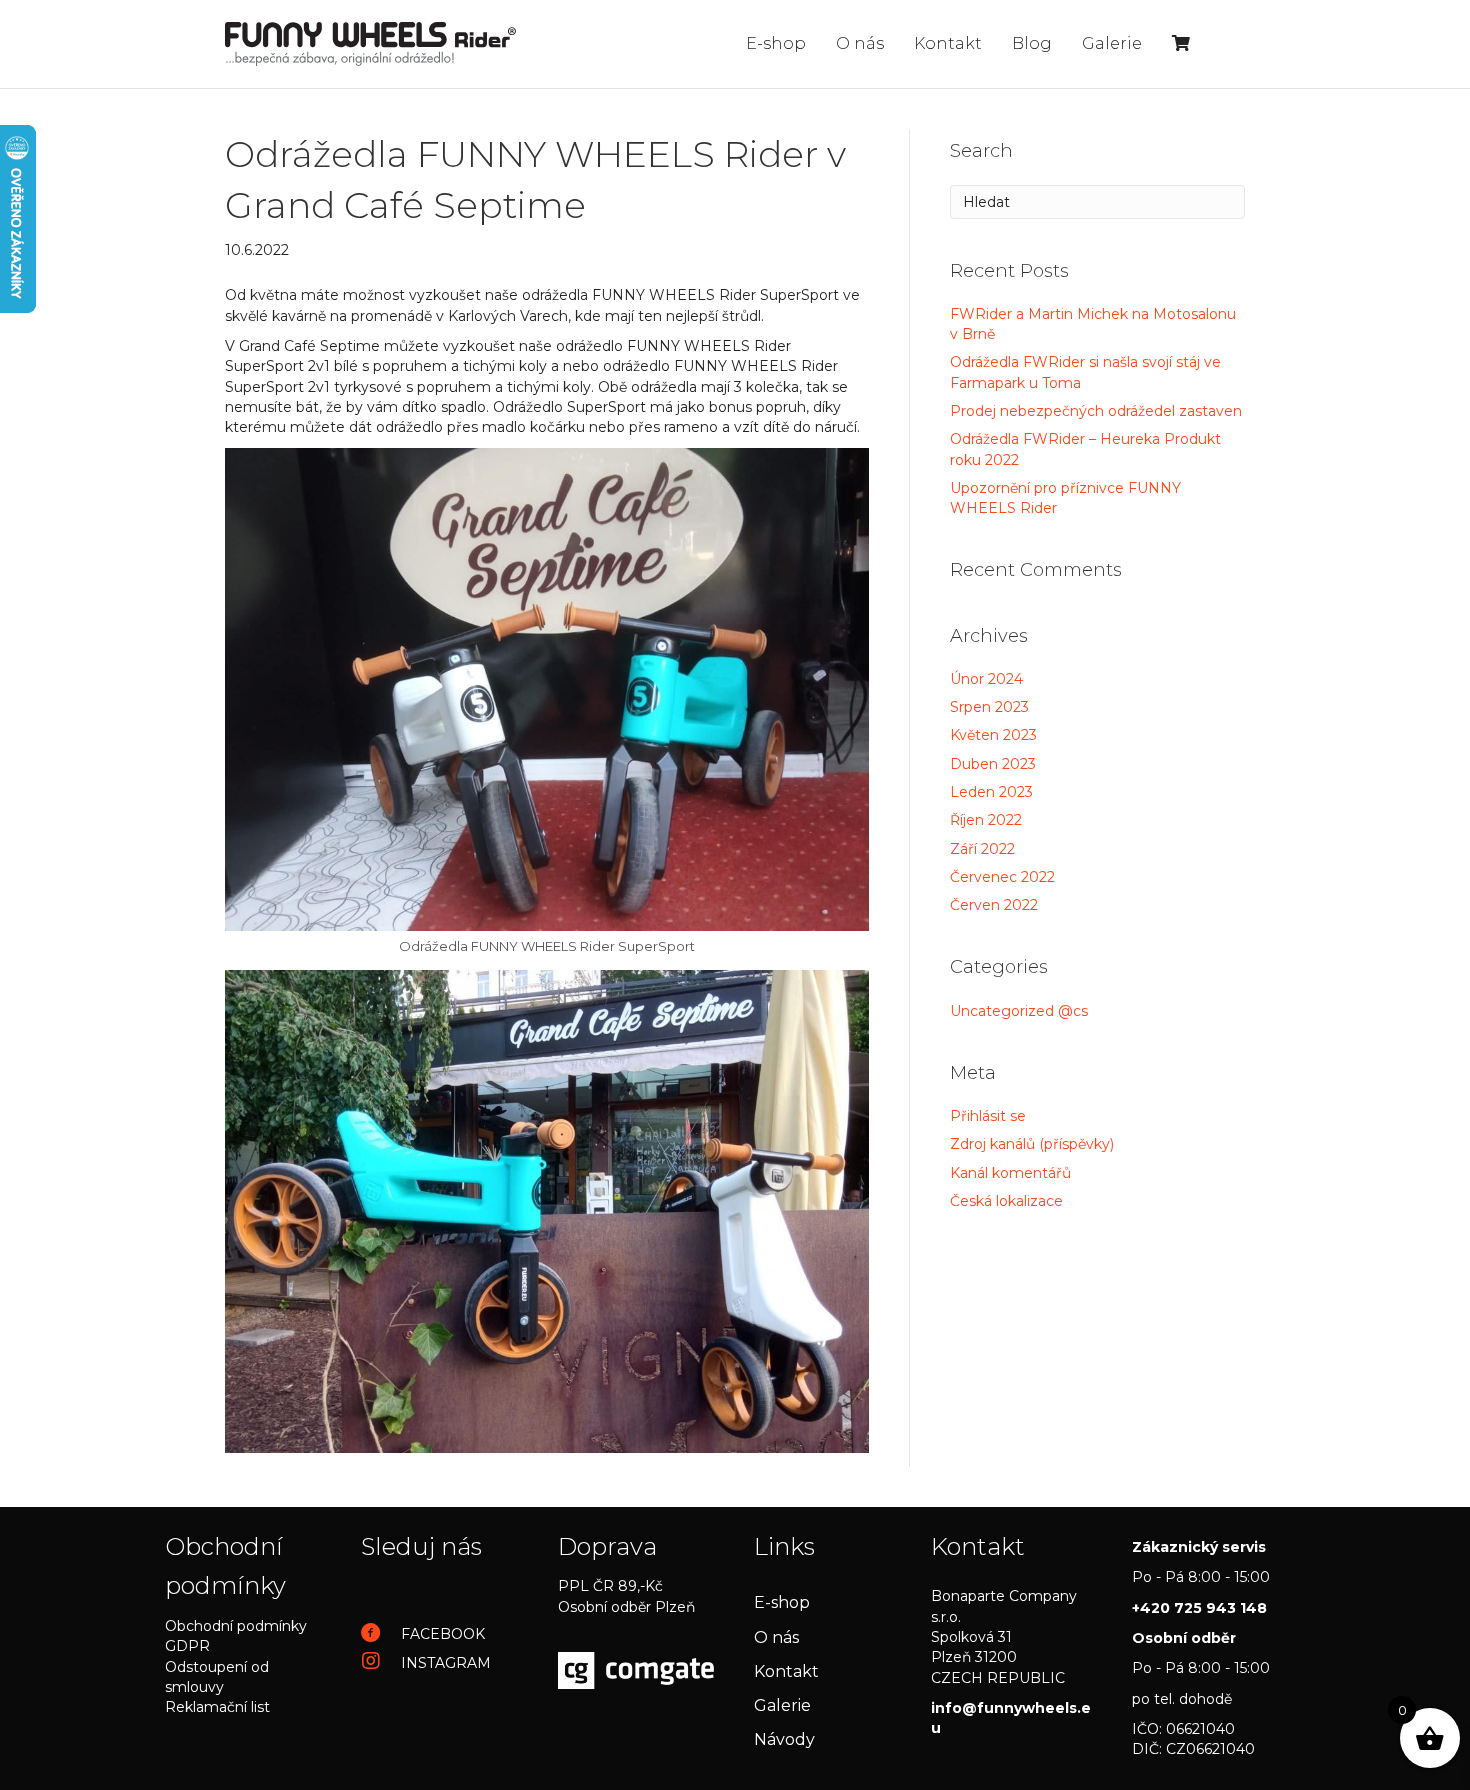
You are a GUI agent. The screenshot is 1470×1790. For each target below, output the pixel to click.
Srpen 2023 (989, 707)
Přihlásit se (988, 1116)
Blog (1032, 43)
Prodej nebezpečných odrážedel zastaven (1096, 411)
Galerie (1112, 43)
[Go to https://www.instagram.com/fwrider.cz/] (439, 1662)
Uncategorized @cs (1019, 1011)
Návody (784, 1739)
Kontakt (948, 43)
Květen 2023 (993, 735)
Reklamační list (217, 1707)
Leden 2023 (991, 792)
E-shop (776, 43)
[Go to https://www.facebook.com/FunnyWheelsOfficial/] (439, 1634)
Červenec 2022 (1002, 877)
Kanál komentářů (1010, 1173)
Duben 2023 (993, 764)
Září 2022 (982, 849)
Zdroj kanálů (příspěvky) (1032, 1144)
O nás (860, 43)
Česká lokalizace (1006, 1201)
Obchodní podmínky (236, 1626)
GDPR (187, 1646)
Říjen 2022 (986, 820)
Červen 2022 (994, 905)
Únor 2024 (986, 679)
